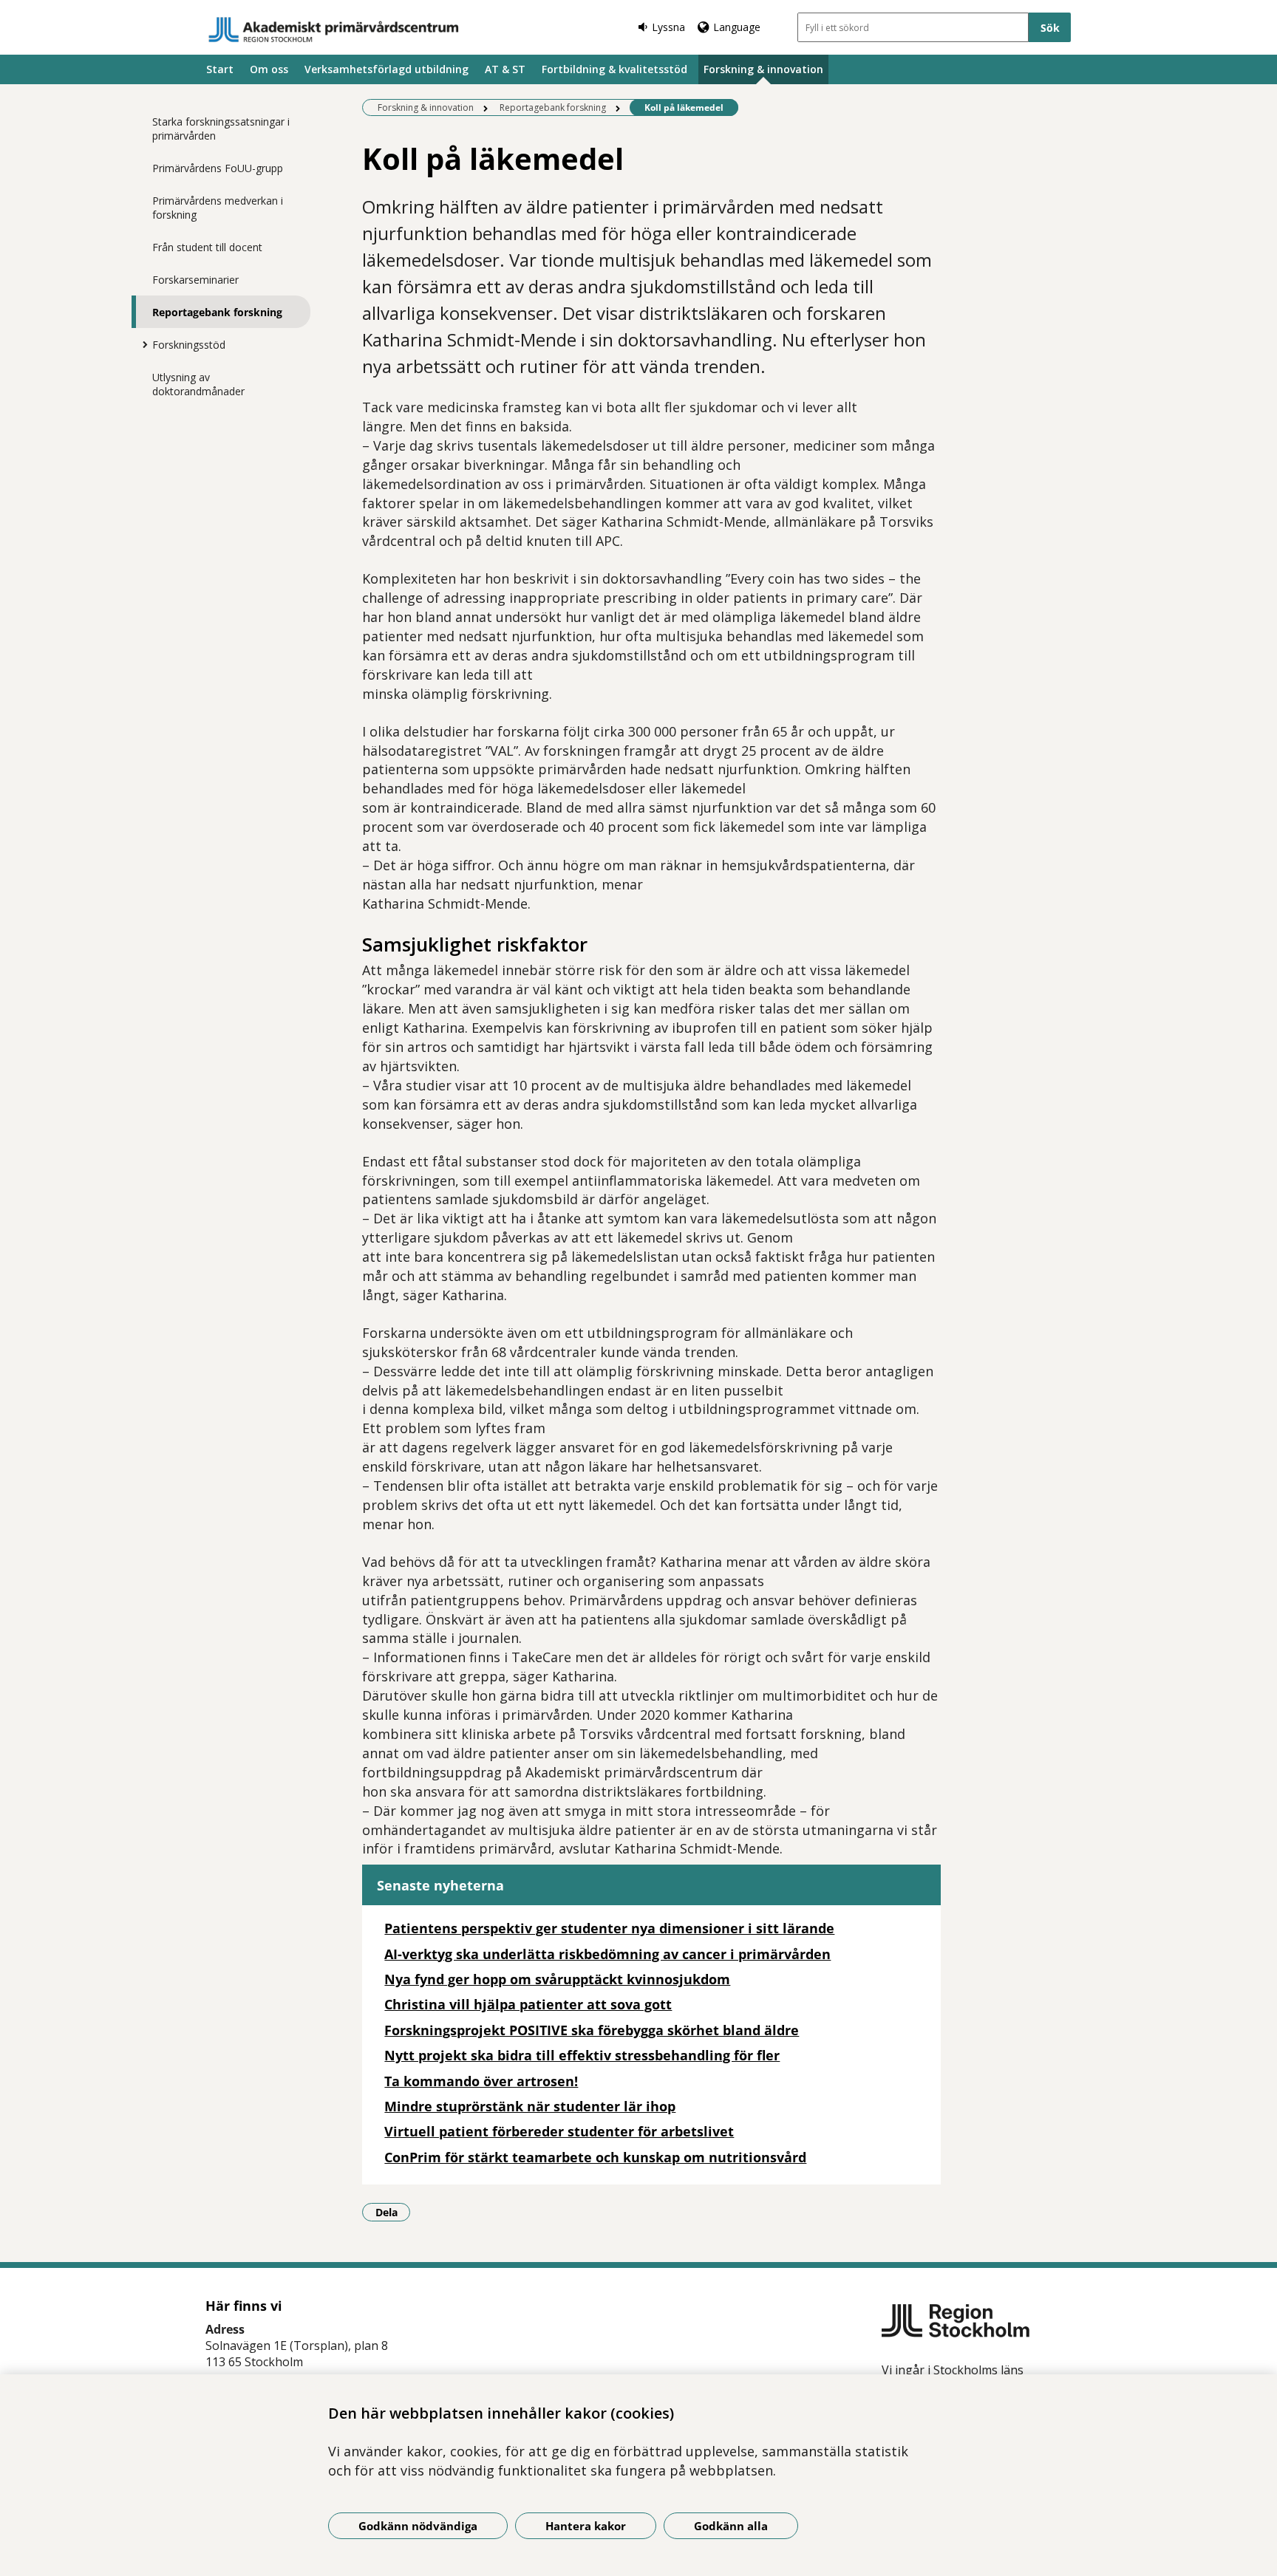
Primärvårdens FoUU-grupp (218, 168)
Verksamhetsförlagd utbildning (386, 69)
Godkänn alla (731, 2526)
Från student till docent (207, 247)
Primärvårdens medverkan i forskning (218, 208)
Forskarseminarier (195, 280)
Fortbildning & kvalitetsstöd (614, 69)
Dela (393, 2212)
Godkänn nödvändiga (418, 2526)
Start (220, 69)
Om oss (269, 69)
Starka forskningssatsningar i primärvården (221, 129)
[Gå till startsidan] (334, 30)
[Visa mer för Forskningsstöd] (141, 344)
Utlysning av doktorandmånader (198, 384)
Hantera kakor (586, 2526)
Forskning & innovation (763, 69)
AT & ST (505, 69)
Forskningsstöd (189, 345)
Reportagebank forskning (217, 312)
